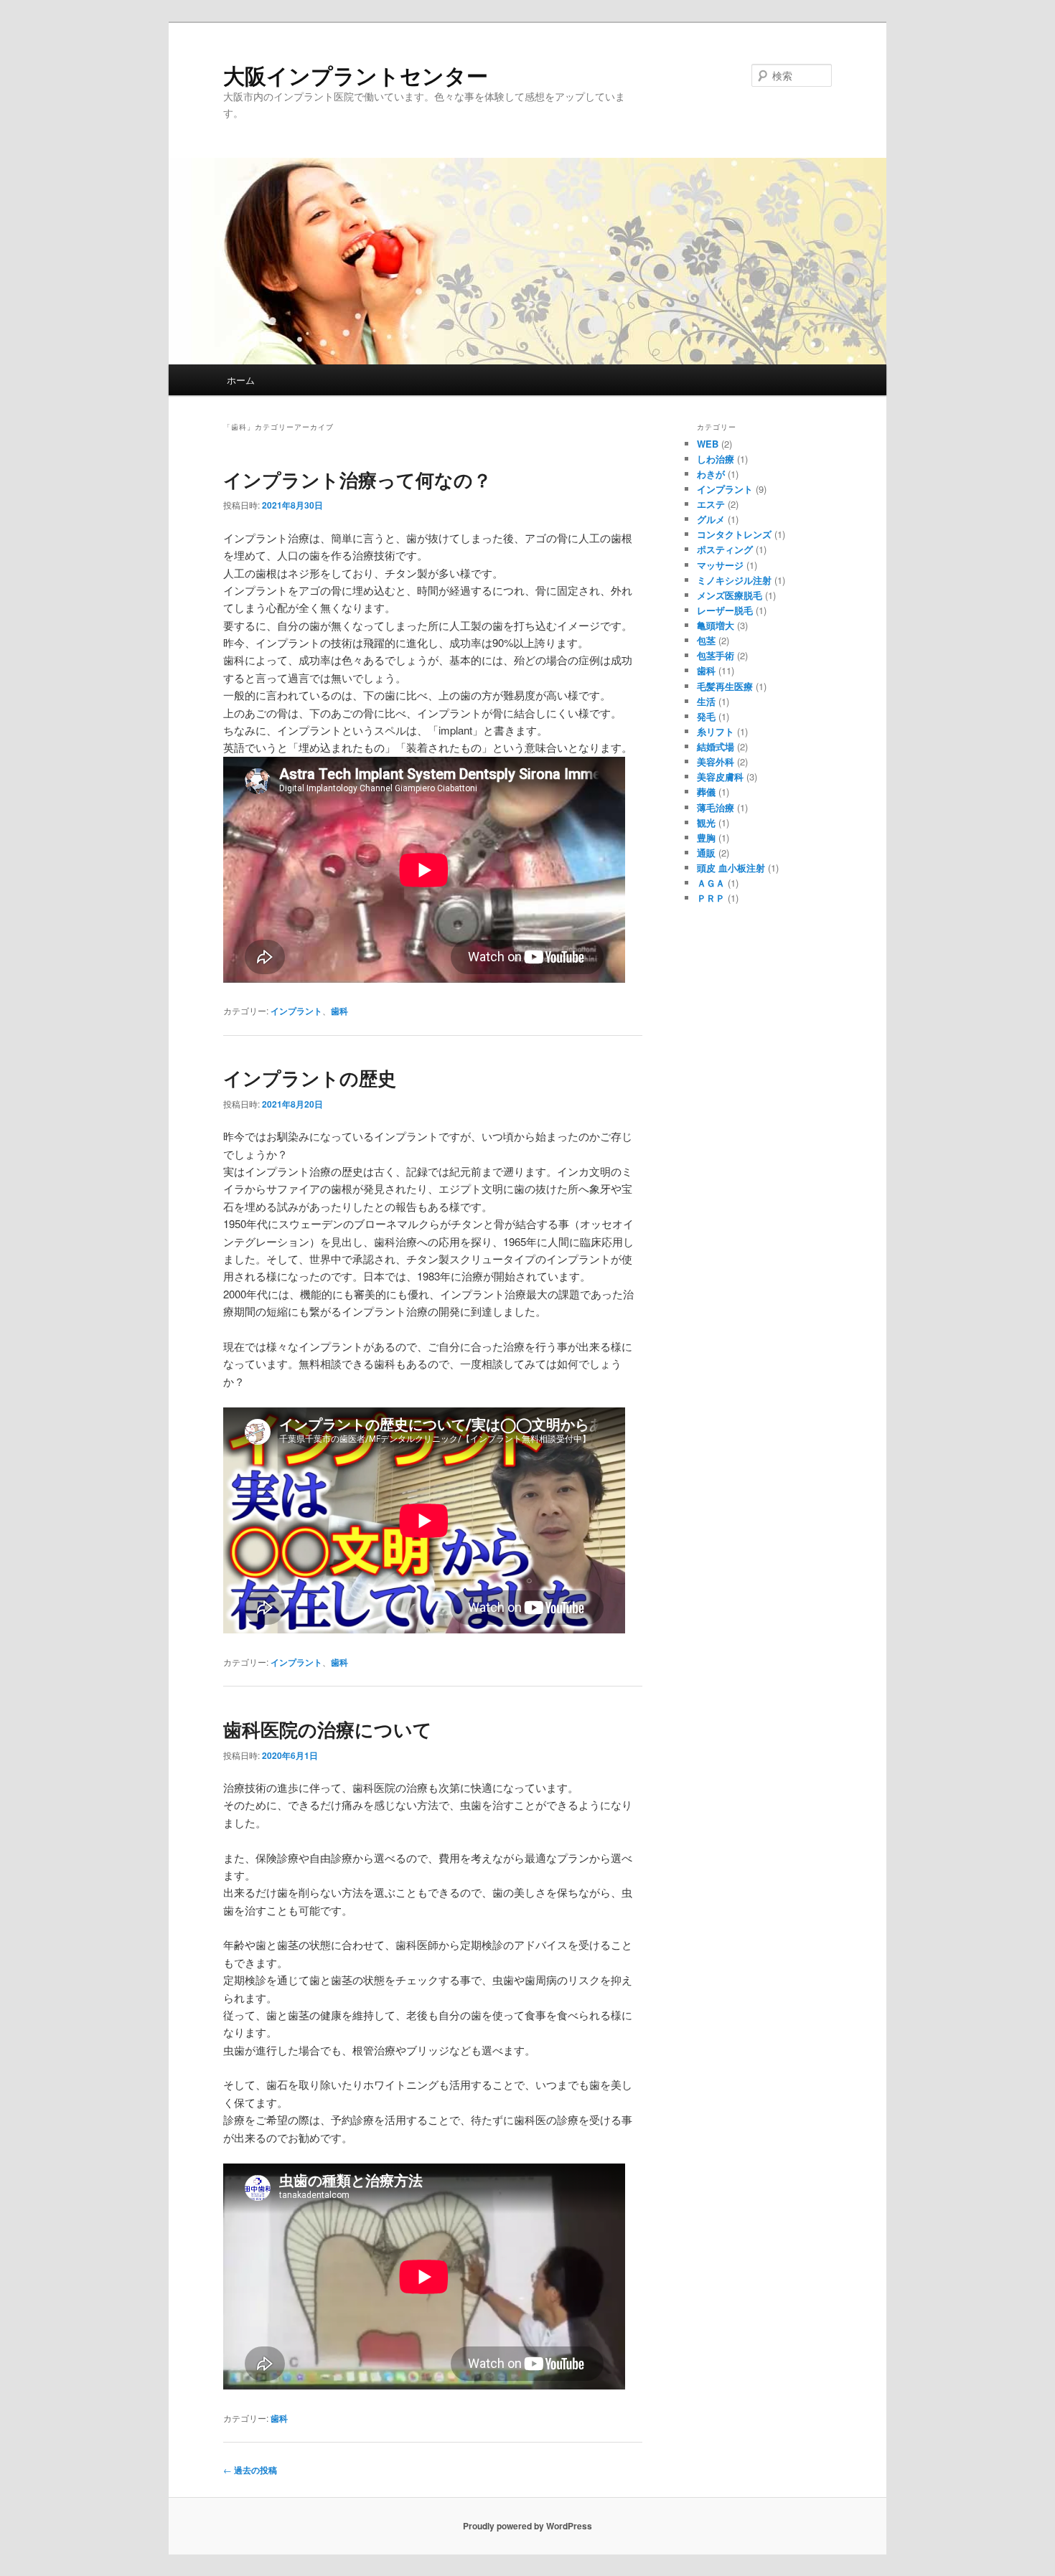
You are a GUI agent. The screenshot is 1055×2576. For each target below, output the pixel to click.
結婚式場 (716, 746)
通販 (706, 853)
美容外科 (716, 761)
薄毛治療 (716, 807)
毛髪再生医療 (725, 686)
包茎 (706, 640)
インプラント (296, 1011)
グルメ (711, 519)
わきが (711, 474)
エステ (711, 504)
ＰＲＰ (711, 898)
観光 (706, 822)
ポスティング (725, 549)
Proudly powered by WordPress (527, 2526)
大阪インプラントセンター (356, 75)
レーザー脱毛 (725, 610)
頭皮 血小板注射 (731, 868)
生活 (706, 701)
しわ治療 (716, 459)
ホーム (241, 380)
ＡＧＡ (711, 883)
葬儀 (706, 792)
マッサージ (720, 565)
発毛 (706, 716)
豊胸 (706, 838)
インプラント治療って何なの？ (357, 480)
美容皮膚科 (720, 777)
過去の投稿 (250, 2470)
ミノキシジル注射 (734, 580)
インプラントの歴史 (310, 1078)
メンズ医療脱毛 (730, 595)
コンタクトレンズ (734, 534)
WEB (708, 444)
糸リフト (716, 731)
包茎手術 (716, 655)
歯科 (339, 1011)
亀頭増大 (716, 625)
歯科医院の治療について (328, 1729)
